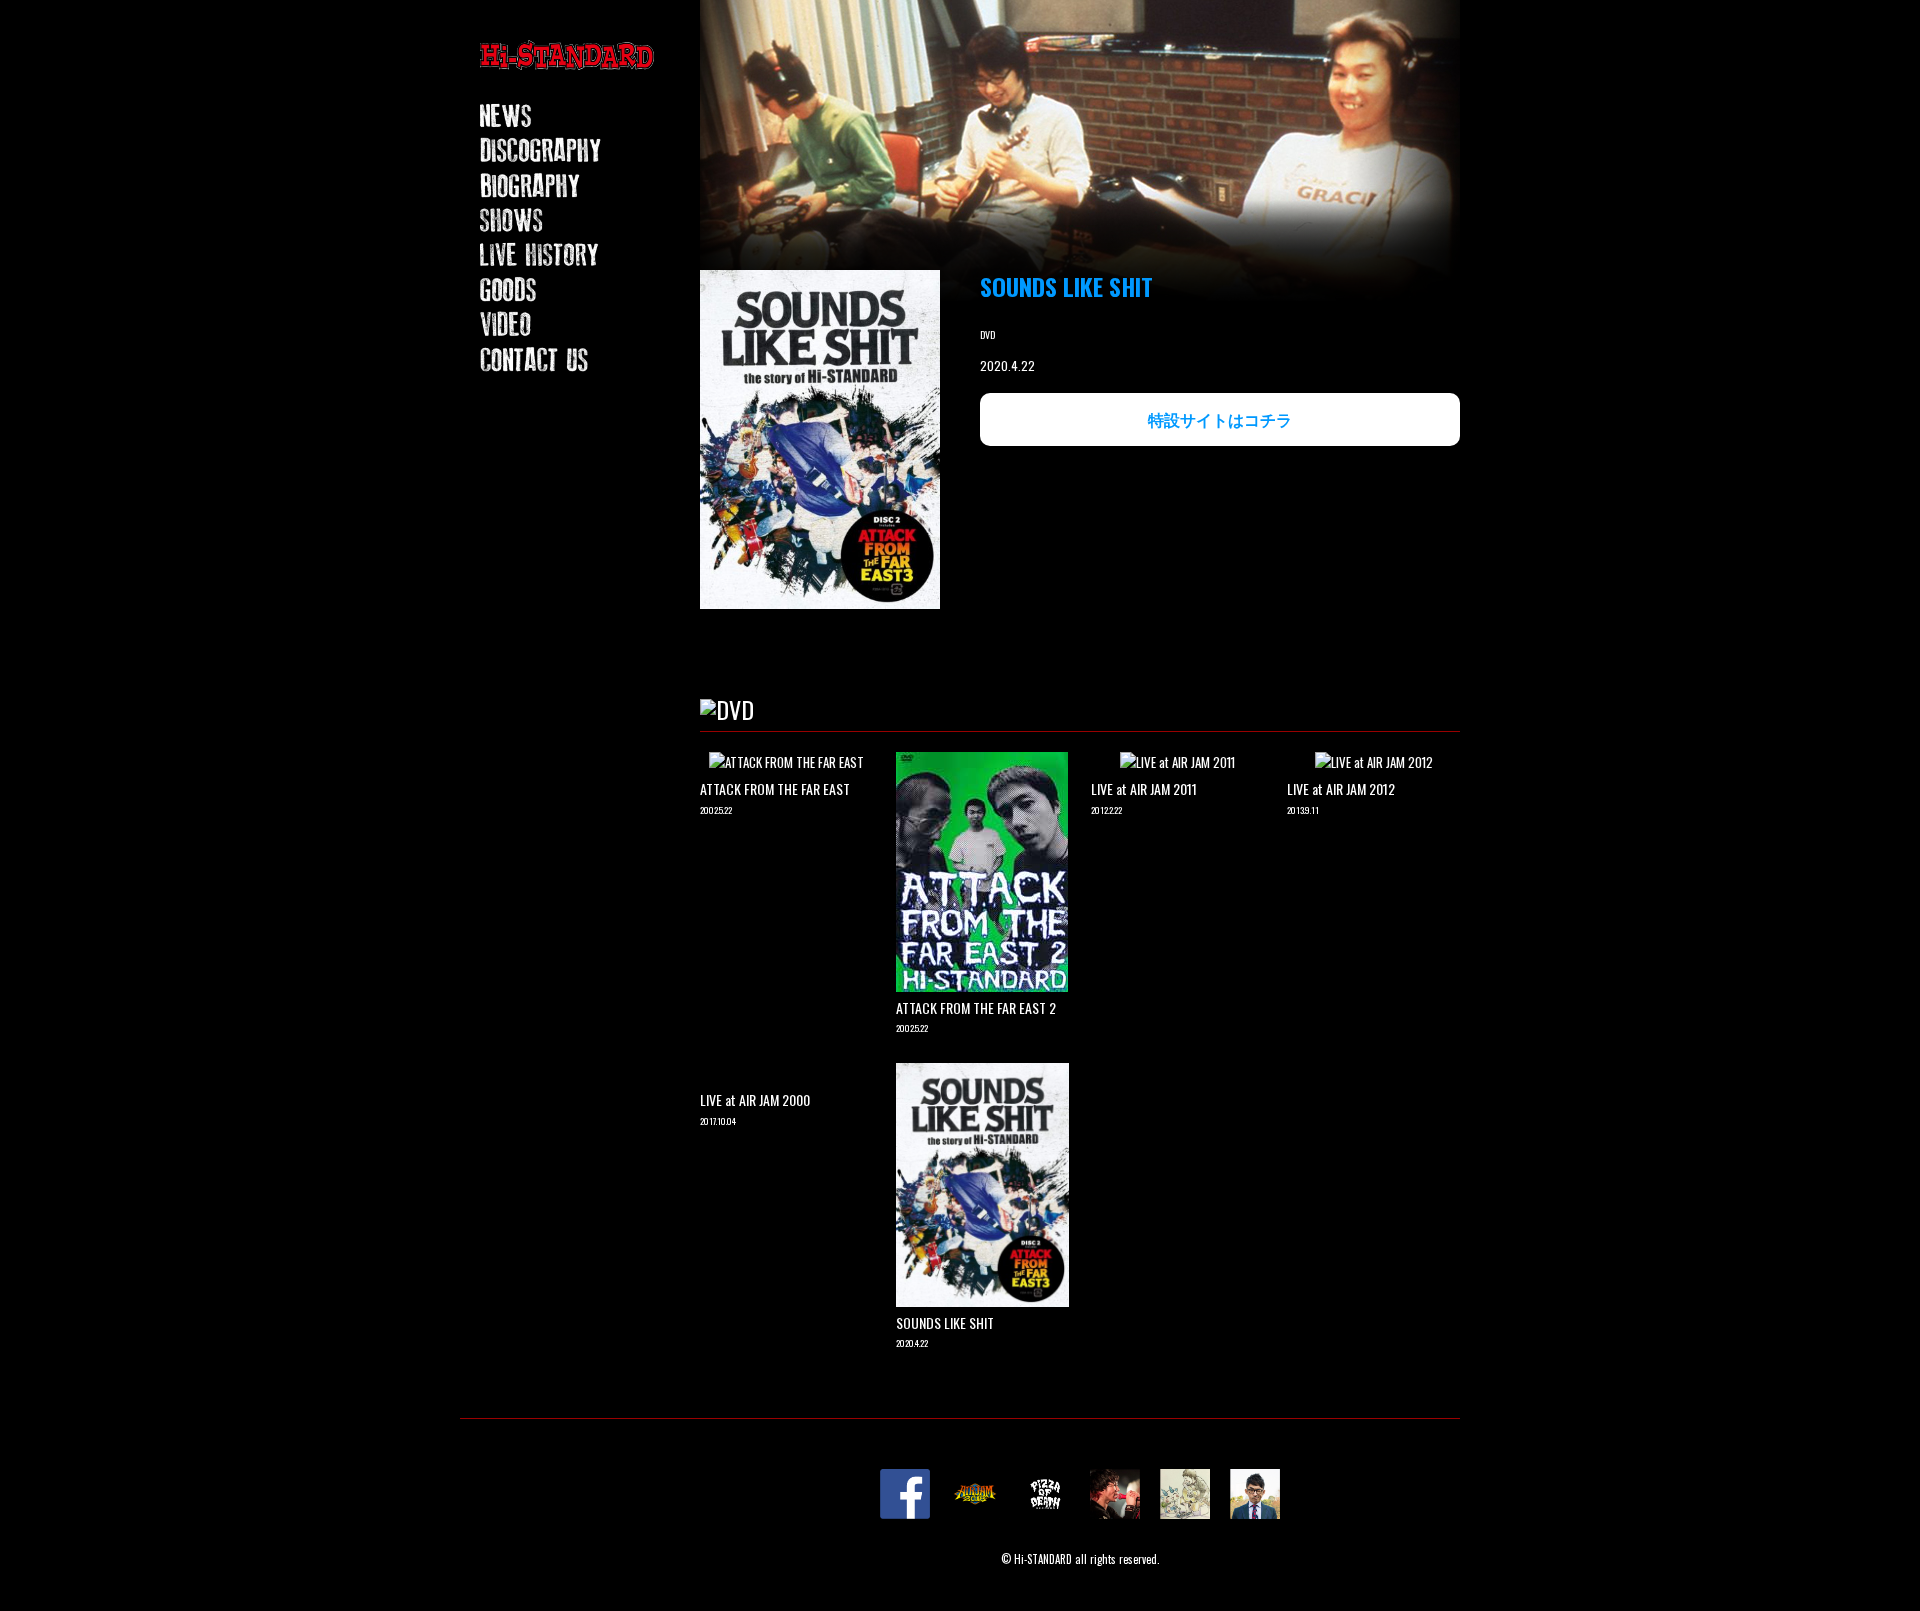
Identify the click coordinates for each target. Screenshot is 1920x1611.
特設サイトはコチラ (1220, 419)
